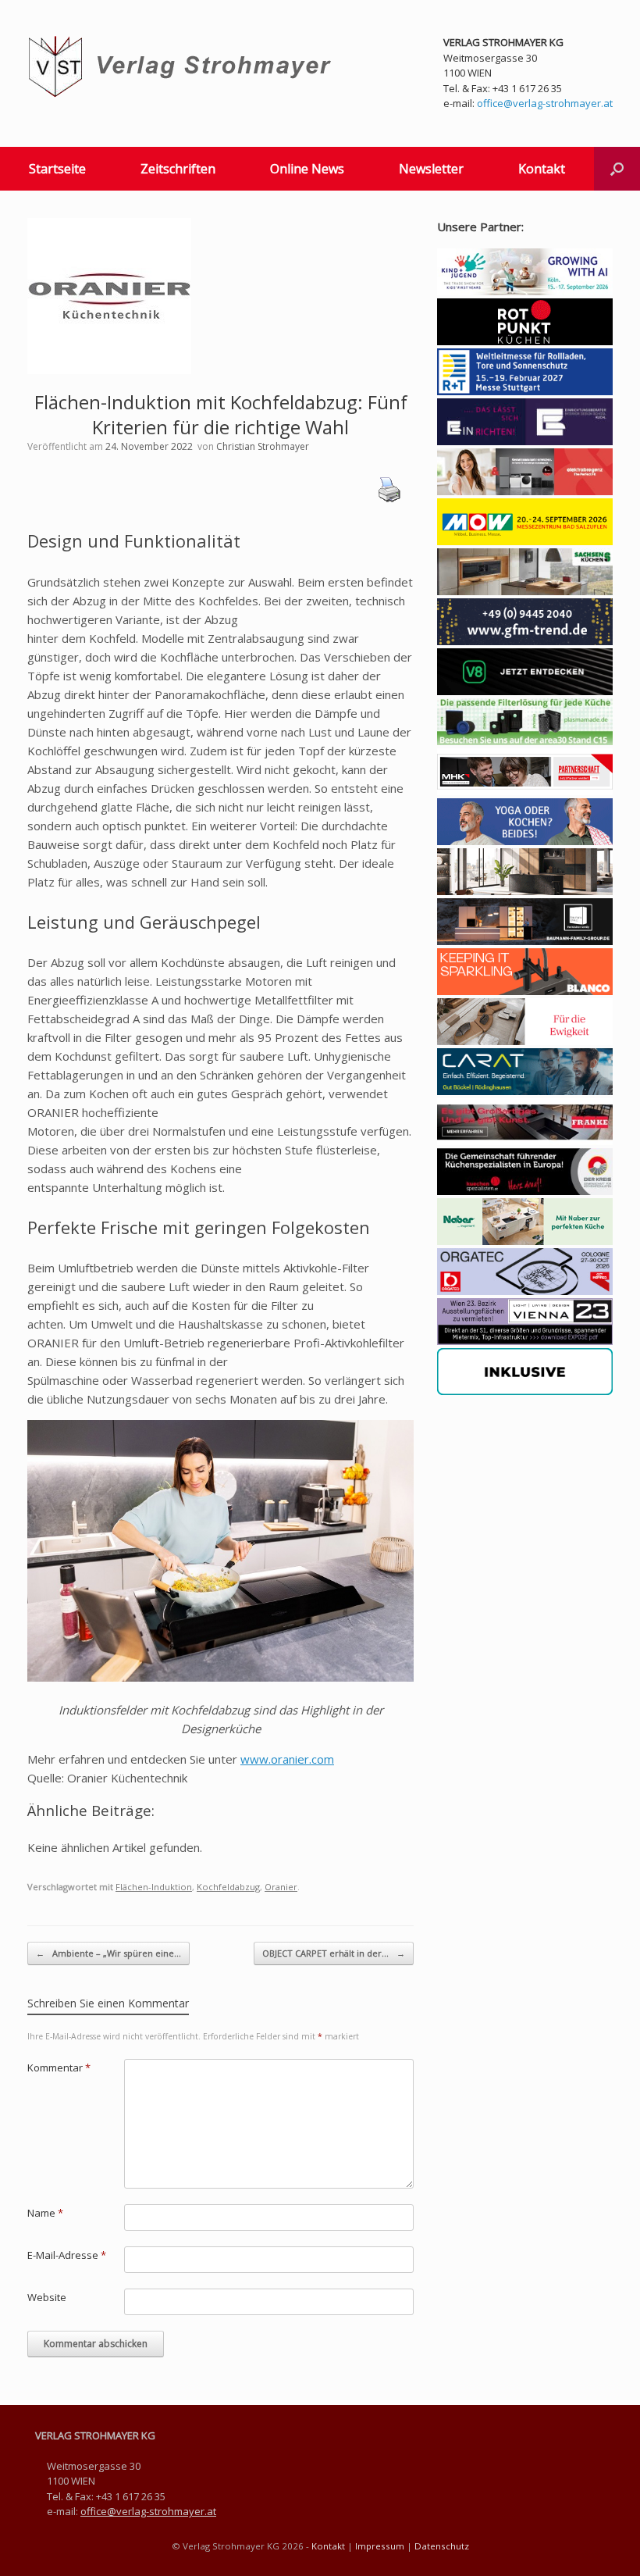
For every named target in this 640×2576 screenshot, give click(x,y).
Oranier (281, 1887)
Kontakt (542, 169)
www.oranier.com (287, 1759)
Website (47, 2297)
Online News (307, 169)
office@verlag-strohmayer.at (545, 103)
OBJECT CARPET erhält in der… (334, 1953)
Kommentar (59, 2068)
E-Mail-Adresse (67, 2255)
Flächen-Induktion (154, 1887)
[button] (617, 169)
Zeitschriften (178, 169)
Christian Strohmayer (263, 446)
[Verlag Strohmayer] (182, 67)
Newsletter (431, 169)
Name (45, 2213)
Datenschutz (442, 2546)
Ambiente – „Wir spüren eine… (108, 1953)
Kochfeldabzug (228, 1887)
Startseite (57, 169)
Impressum (380, 2546)
